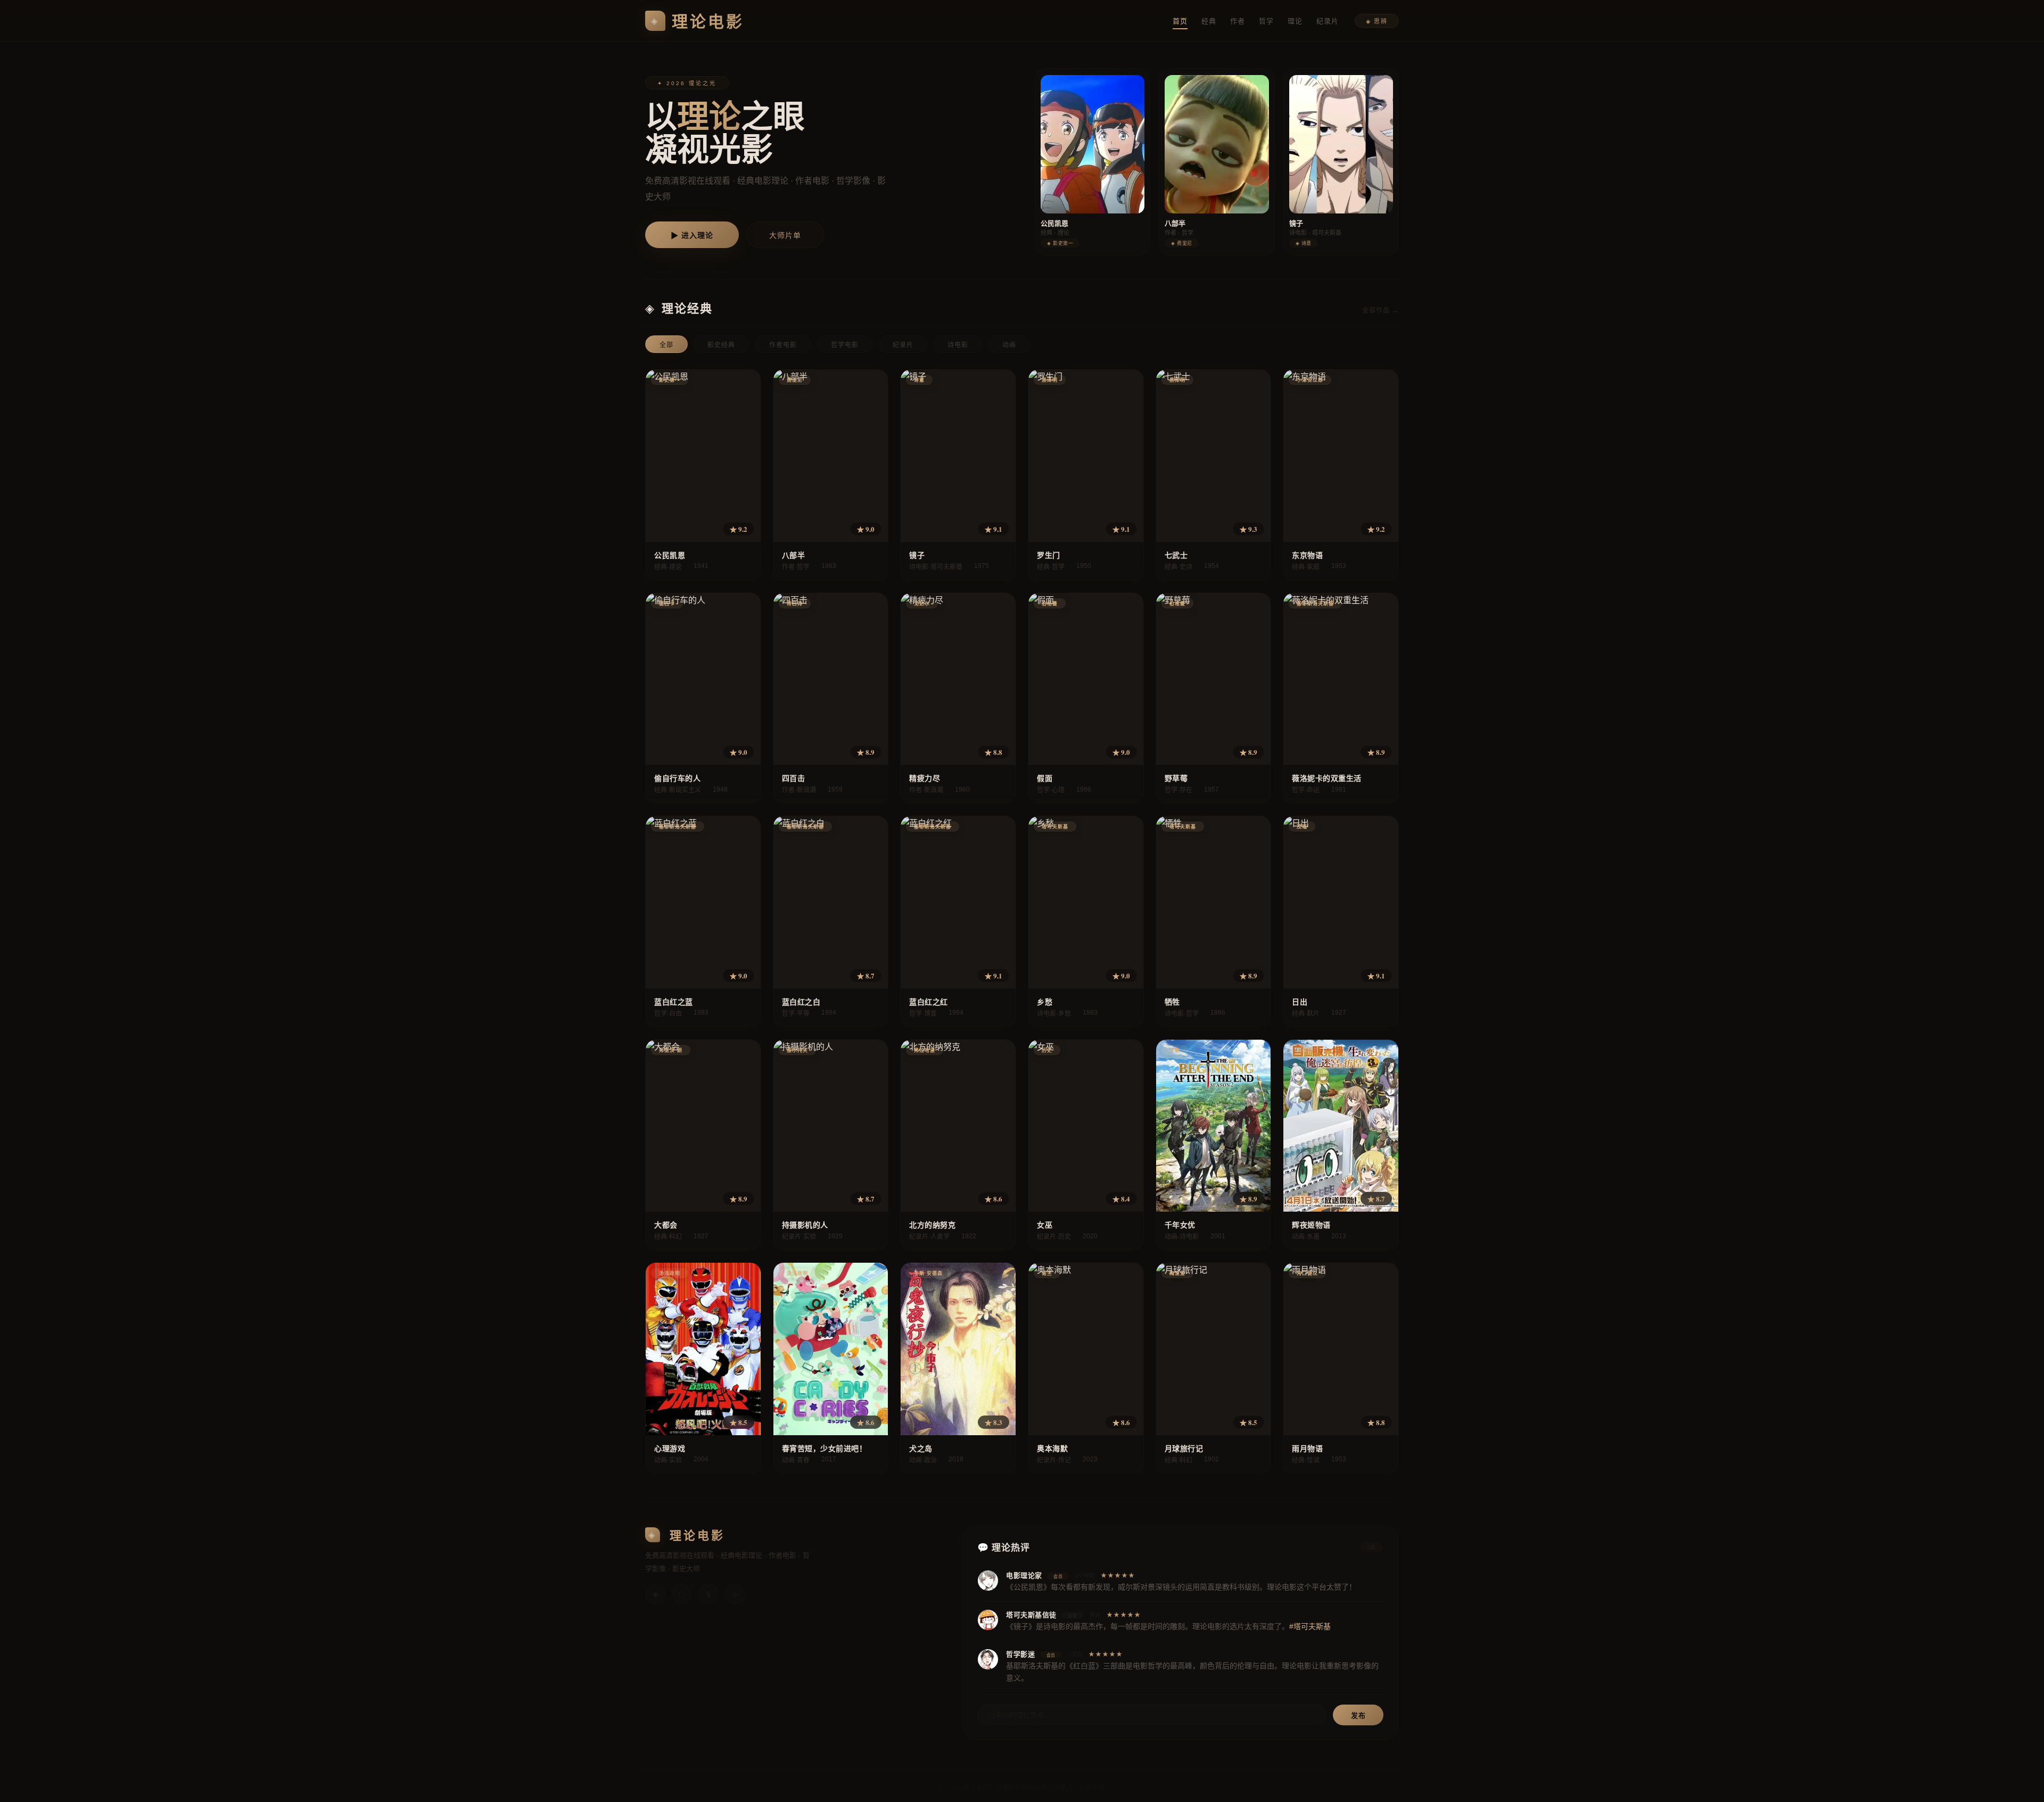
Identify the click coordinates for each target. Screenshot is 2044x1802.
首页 (1180, 21)
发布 (1358, 1715)
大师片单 (785, 235)
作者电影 (783, 345)
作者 (1238, 21)
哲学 (1266, 21)
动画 (1009, 345)
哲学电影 (845, 345)
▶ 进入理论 (692, 235)
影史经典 (721, 345)
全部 (666, 345)
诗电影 (958, 345)
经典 (1209, 21)
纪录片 (1328, 21)
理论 (1295, 21)
